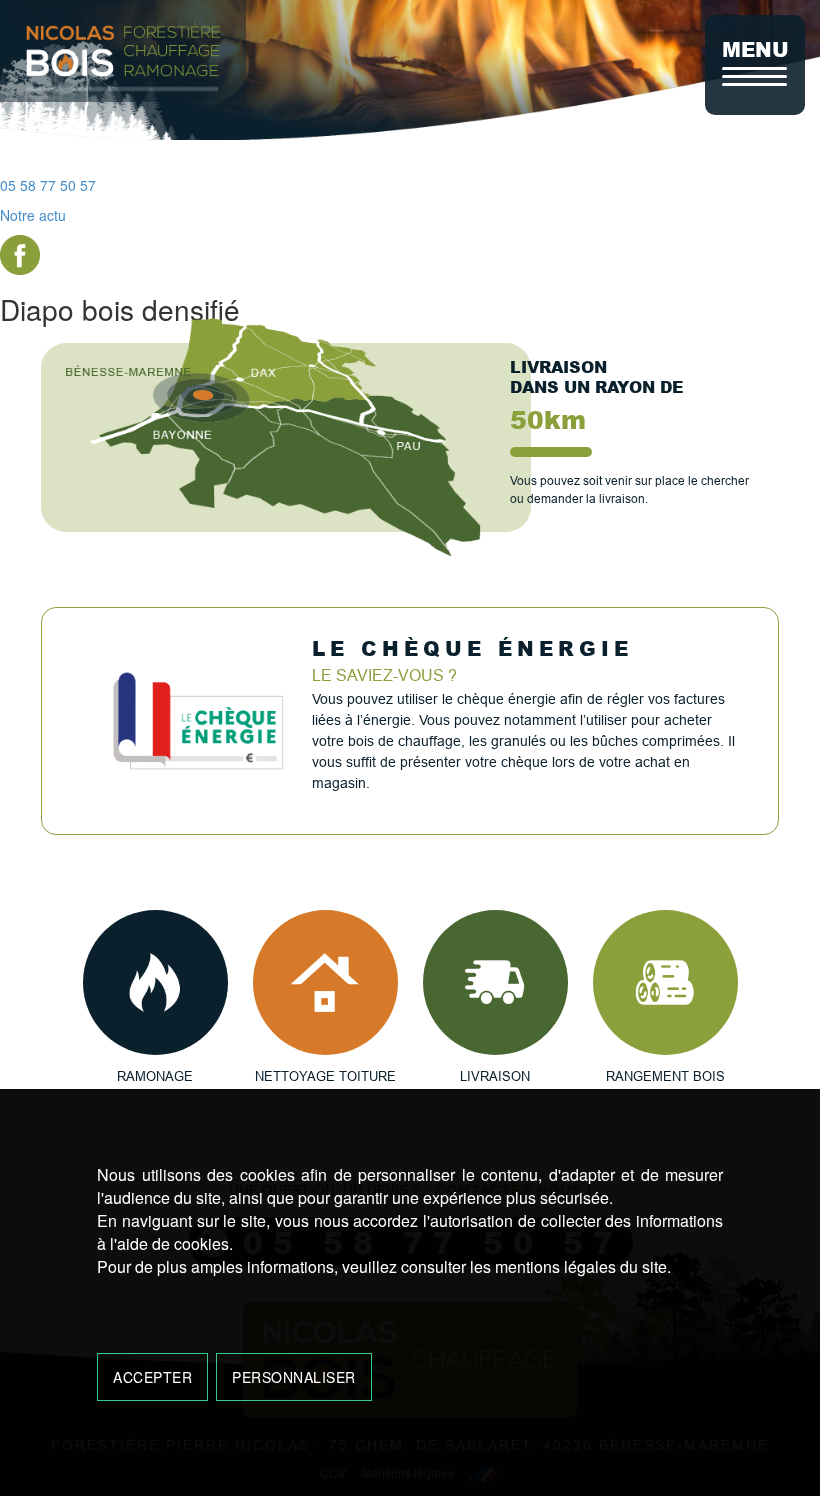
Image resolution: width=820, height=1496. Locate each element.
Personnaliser (294, 1377)
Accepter (152, 1377)
